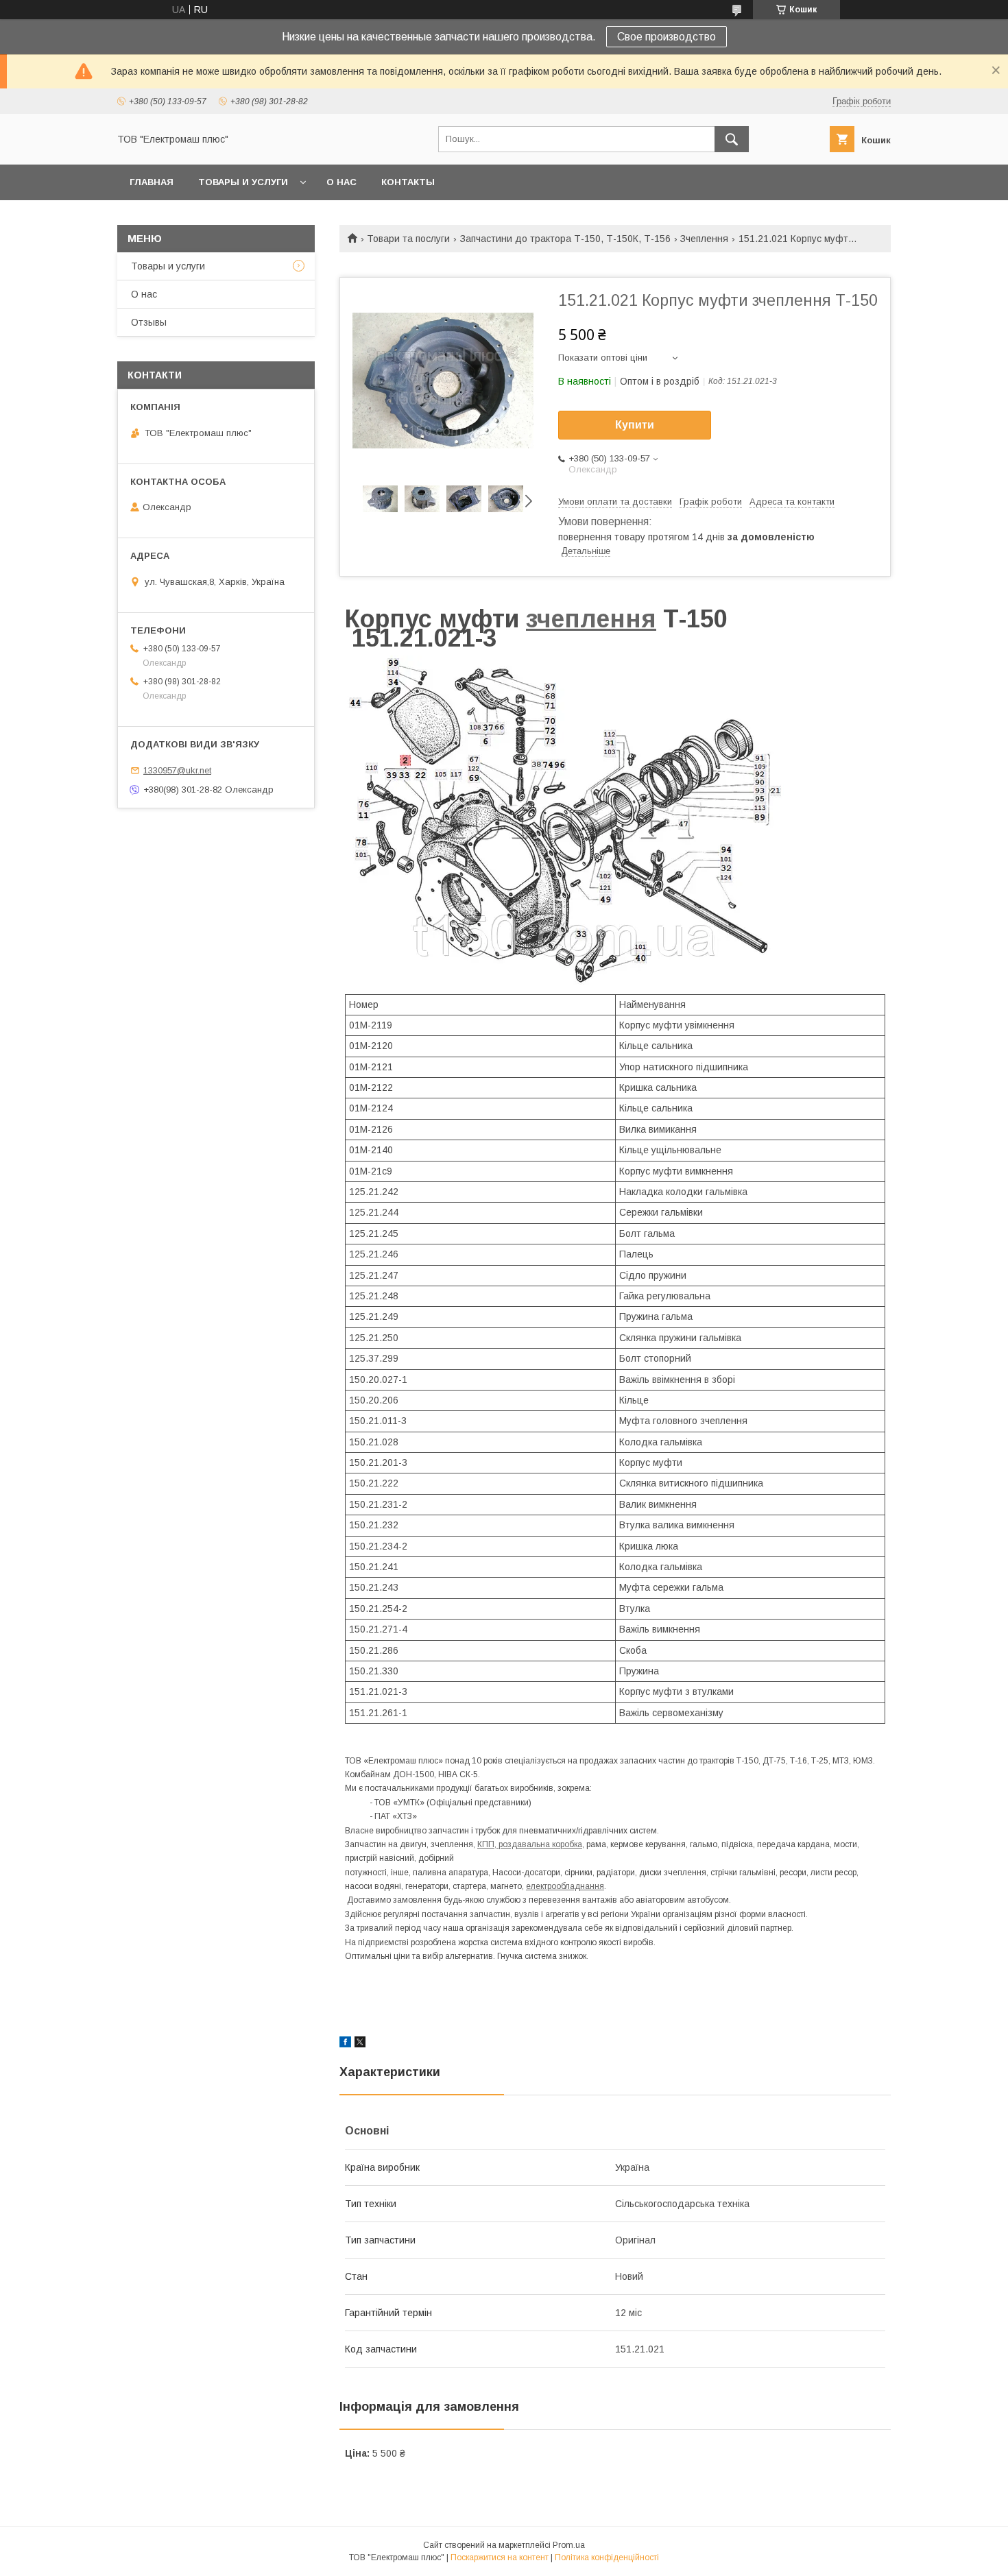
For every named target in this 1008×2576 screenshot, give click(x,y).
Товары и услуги (243, 182)
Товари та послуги (408, 239)
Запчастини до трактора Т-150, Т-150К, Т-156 (565, 239)
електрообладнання (565, 1886)
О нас (341, 182)
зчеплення (591, 619)
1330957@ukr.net (177, 770)
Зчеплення (704, 239)
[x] (360, 2044)
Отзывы (149, 322)
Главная (152, 182)
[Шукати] (732, 139)
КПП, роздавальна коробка (530, 1844)
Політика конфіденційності (607, 2557)
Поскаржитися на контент (500, 2557)
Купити (635, 425)
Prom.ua (569, 2545)
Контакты (408, 182)
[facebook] (345, 2044)
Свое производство (667, 37)
